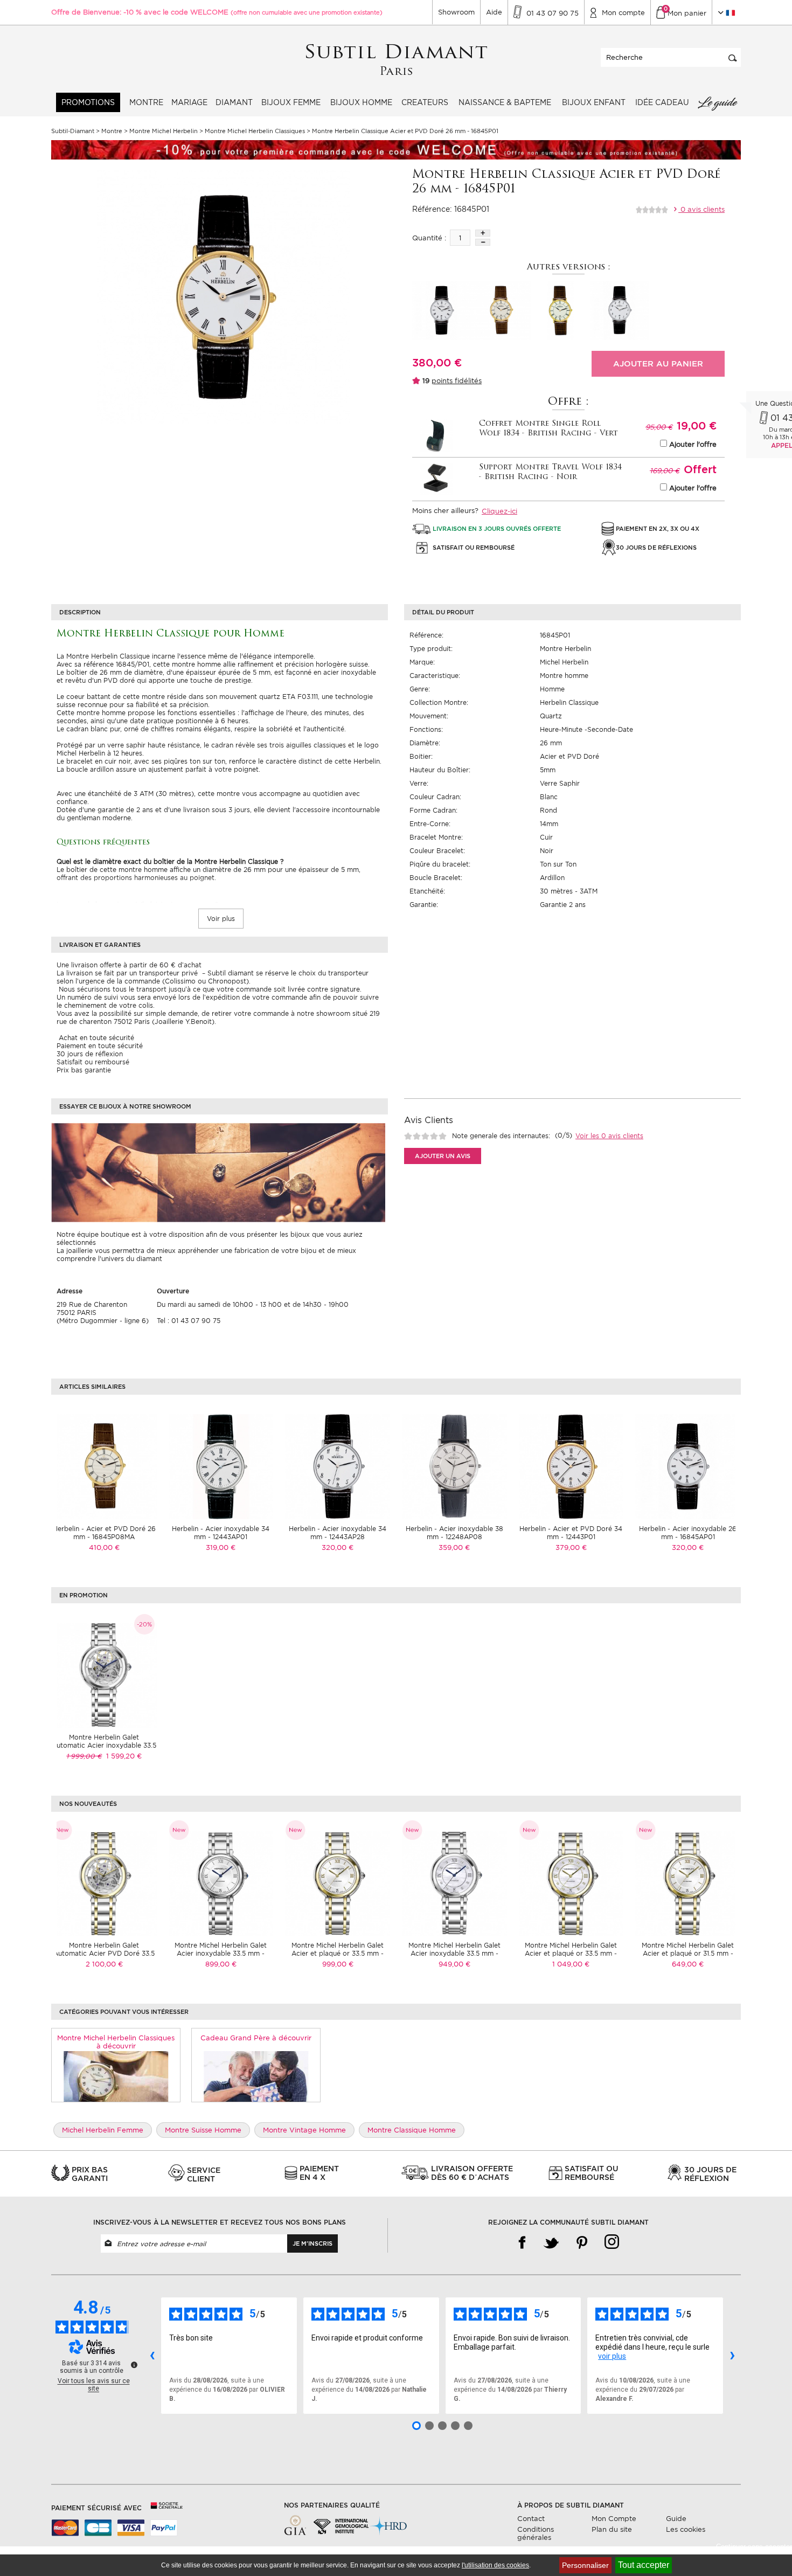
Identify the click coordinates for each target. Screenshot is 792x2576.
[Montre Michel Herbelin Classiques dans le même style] (116, 2076)
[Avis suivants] (732, 2356)
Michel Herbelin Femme (103, 2130)
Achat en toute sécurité (95, 1038)
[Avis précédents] (152, 2356)
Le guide (717, 102)
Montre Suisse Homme (203, 2130)
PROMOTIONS (88, 102)
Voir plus (221, 919)
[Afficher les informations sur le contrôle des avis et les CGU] (134, 2365)
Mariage (189, 102)
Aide (494, 12)
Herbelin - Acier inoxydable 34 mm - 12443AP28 (338, 1533)
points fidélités (457, 381)
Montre (146, 102)
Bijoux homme (361, 102)
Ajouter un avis (443, 1156)
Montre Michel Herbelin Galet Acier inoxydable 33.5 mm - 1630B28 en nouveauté (221, 1953)
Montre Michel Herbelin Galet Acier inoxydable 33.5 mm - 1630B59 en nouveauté (454, 1953)
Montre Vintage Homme (304, 2130)
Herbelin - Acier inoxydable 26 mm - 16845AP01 (688, 1533)
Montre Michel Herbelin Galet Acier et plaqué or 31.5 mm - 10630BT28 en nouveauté (688, 1953)
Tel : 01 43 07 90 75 (189, 1321)
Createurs (425, 102)
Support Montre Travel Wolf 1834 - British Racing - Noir (550, 472)
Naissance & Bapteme (505, 102)
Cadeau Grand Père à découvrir (256, 2038)
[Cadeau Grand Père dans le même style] (256, 2076)
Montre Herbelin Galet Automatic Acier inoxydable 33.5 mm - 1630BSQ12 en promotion (104, 1745)
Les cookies (686, 2529)
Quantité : (429, 238)
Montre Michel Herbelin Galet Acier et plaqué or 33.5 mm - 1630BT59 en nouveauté (571, 1953)
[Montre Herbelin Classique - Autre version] (442, 310)
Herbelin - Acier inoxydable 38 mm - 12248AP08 (454, 1533)
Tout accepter (644, 2565)
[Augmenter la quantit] (483, 233)
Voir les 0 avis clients (609, 1136)
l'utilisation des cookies (495, 2565)
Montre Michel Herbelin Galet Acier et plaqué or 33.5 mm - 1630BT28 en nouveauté (338, 1953)
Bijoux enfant (594, 102)
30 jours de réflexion (90, 1054)
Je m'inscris (312, 2243)
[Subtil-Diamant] (396, 60)
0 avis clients (701, 209)
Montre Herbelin (565, 649)
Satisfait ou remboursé (93, 1062)
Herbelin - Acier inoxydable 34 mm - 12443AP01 (221, 1533)
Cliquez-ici (499, 511)
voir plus (612, 2356)
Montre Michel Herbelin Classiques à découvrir (116, 2042)
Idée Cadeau (662, 102)
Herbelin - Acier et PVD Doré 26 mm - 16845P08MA (104, 1533)
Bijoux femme (291, 102)
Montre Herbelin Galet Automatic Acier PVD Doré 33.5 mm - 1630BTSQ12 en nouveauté (104, 1953)
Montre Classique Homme (412, 2130)
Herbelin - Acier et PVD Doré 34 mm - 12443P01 (571, 1533)
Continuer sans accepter (754, 2547)
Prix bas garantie (84, 1070)
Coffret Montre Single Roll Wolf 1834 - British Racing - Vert (548, 429)
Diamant (234, 102)
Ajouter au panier (658, 364)
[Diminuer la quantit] (483, 242)
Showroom (456, 12)
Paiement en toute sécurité (100, 1046)
